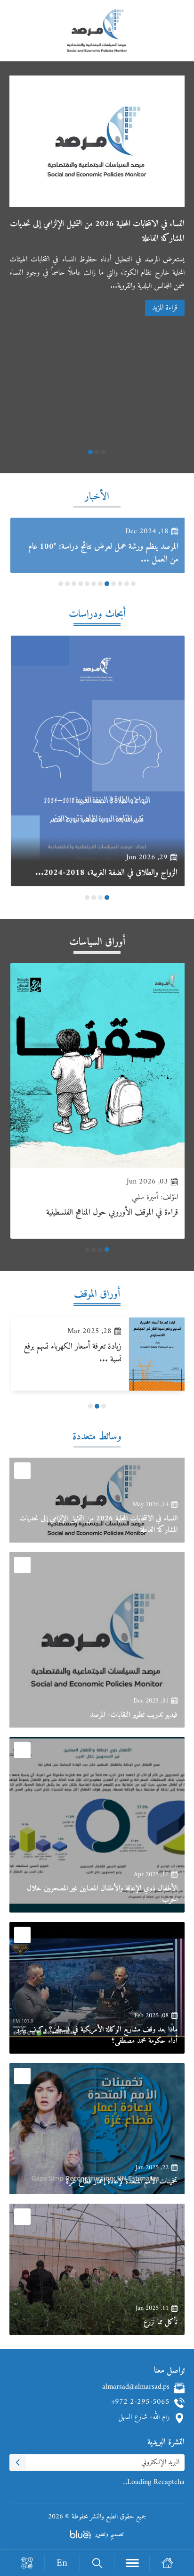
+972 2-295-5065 (140, 2403)
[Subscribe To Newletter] (18, 2463)
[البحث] (97, 2563)
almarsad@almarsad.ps (136, 2388)
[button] (104, 452)
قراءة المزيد (165, 308)
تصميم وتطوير (109, 2534)
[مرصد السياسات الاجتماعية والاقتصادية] (97, 35)
